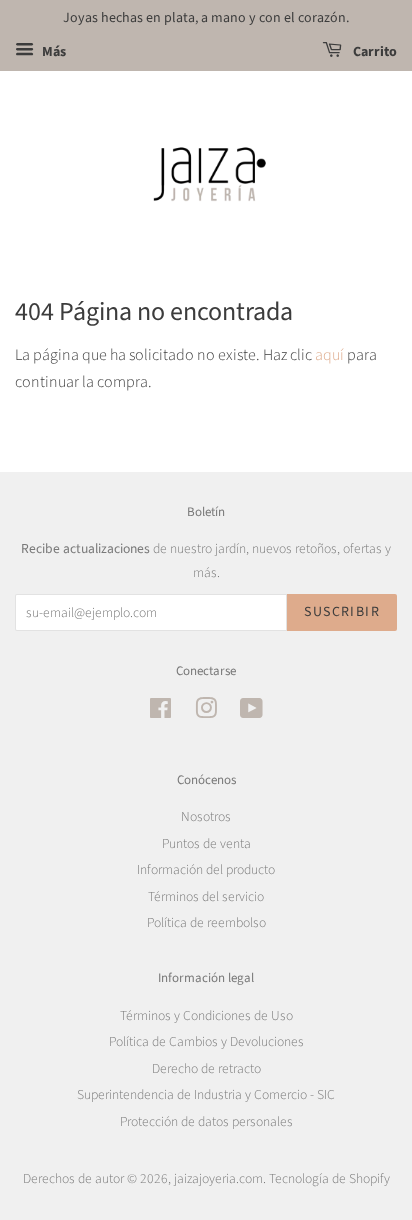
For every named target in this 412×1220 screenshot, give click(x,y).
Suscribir (342, 612)
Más (52, 52)
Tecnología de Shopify (329, 1178)
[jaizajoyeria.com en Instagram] (206, 712)
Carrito (373, 52)
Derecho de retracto (206, 1068)
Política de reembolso (206, 922)
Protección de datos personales (206, 1121)
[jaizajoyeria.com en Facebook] (160, 712)
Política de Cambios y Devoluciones (206, 1041)
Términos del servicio (206, 896)
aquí (329, 355)
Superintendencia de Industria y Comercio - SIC (206, 1094)
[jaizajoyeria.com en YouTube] (251, 712)
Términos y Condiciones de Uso (206, 1015)
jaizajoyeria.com (218, 1178)
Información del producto (206, 869)
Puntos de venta (206, 843)
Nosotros (206, 816)
